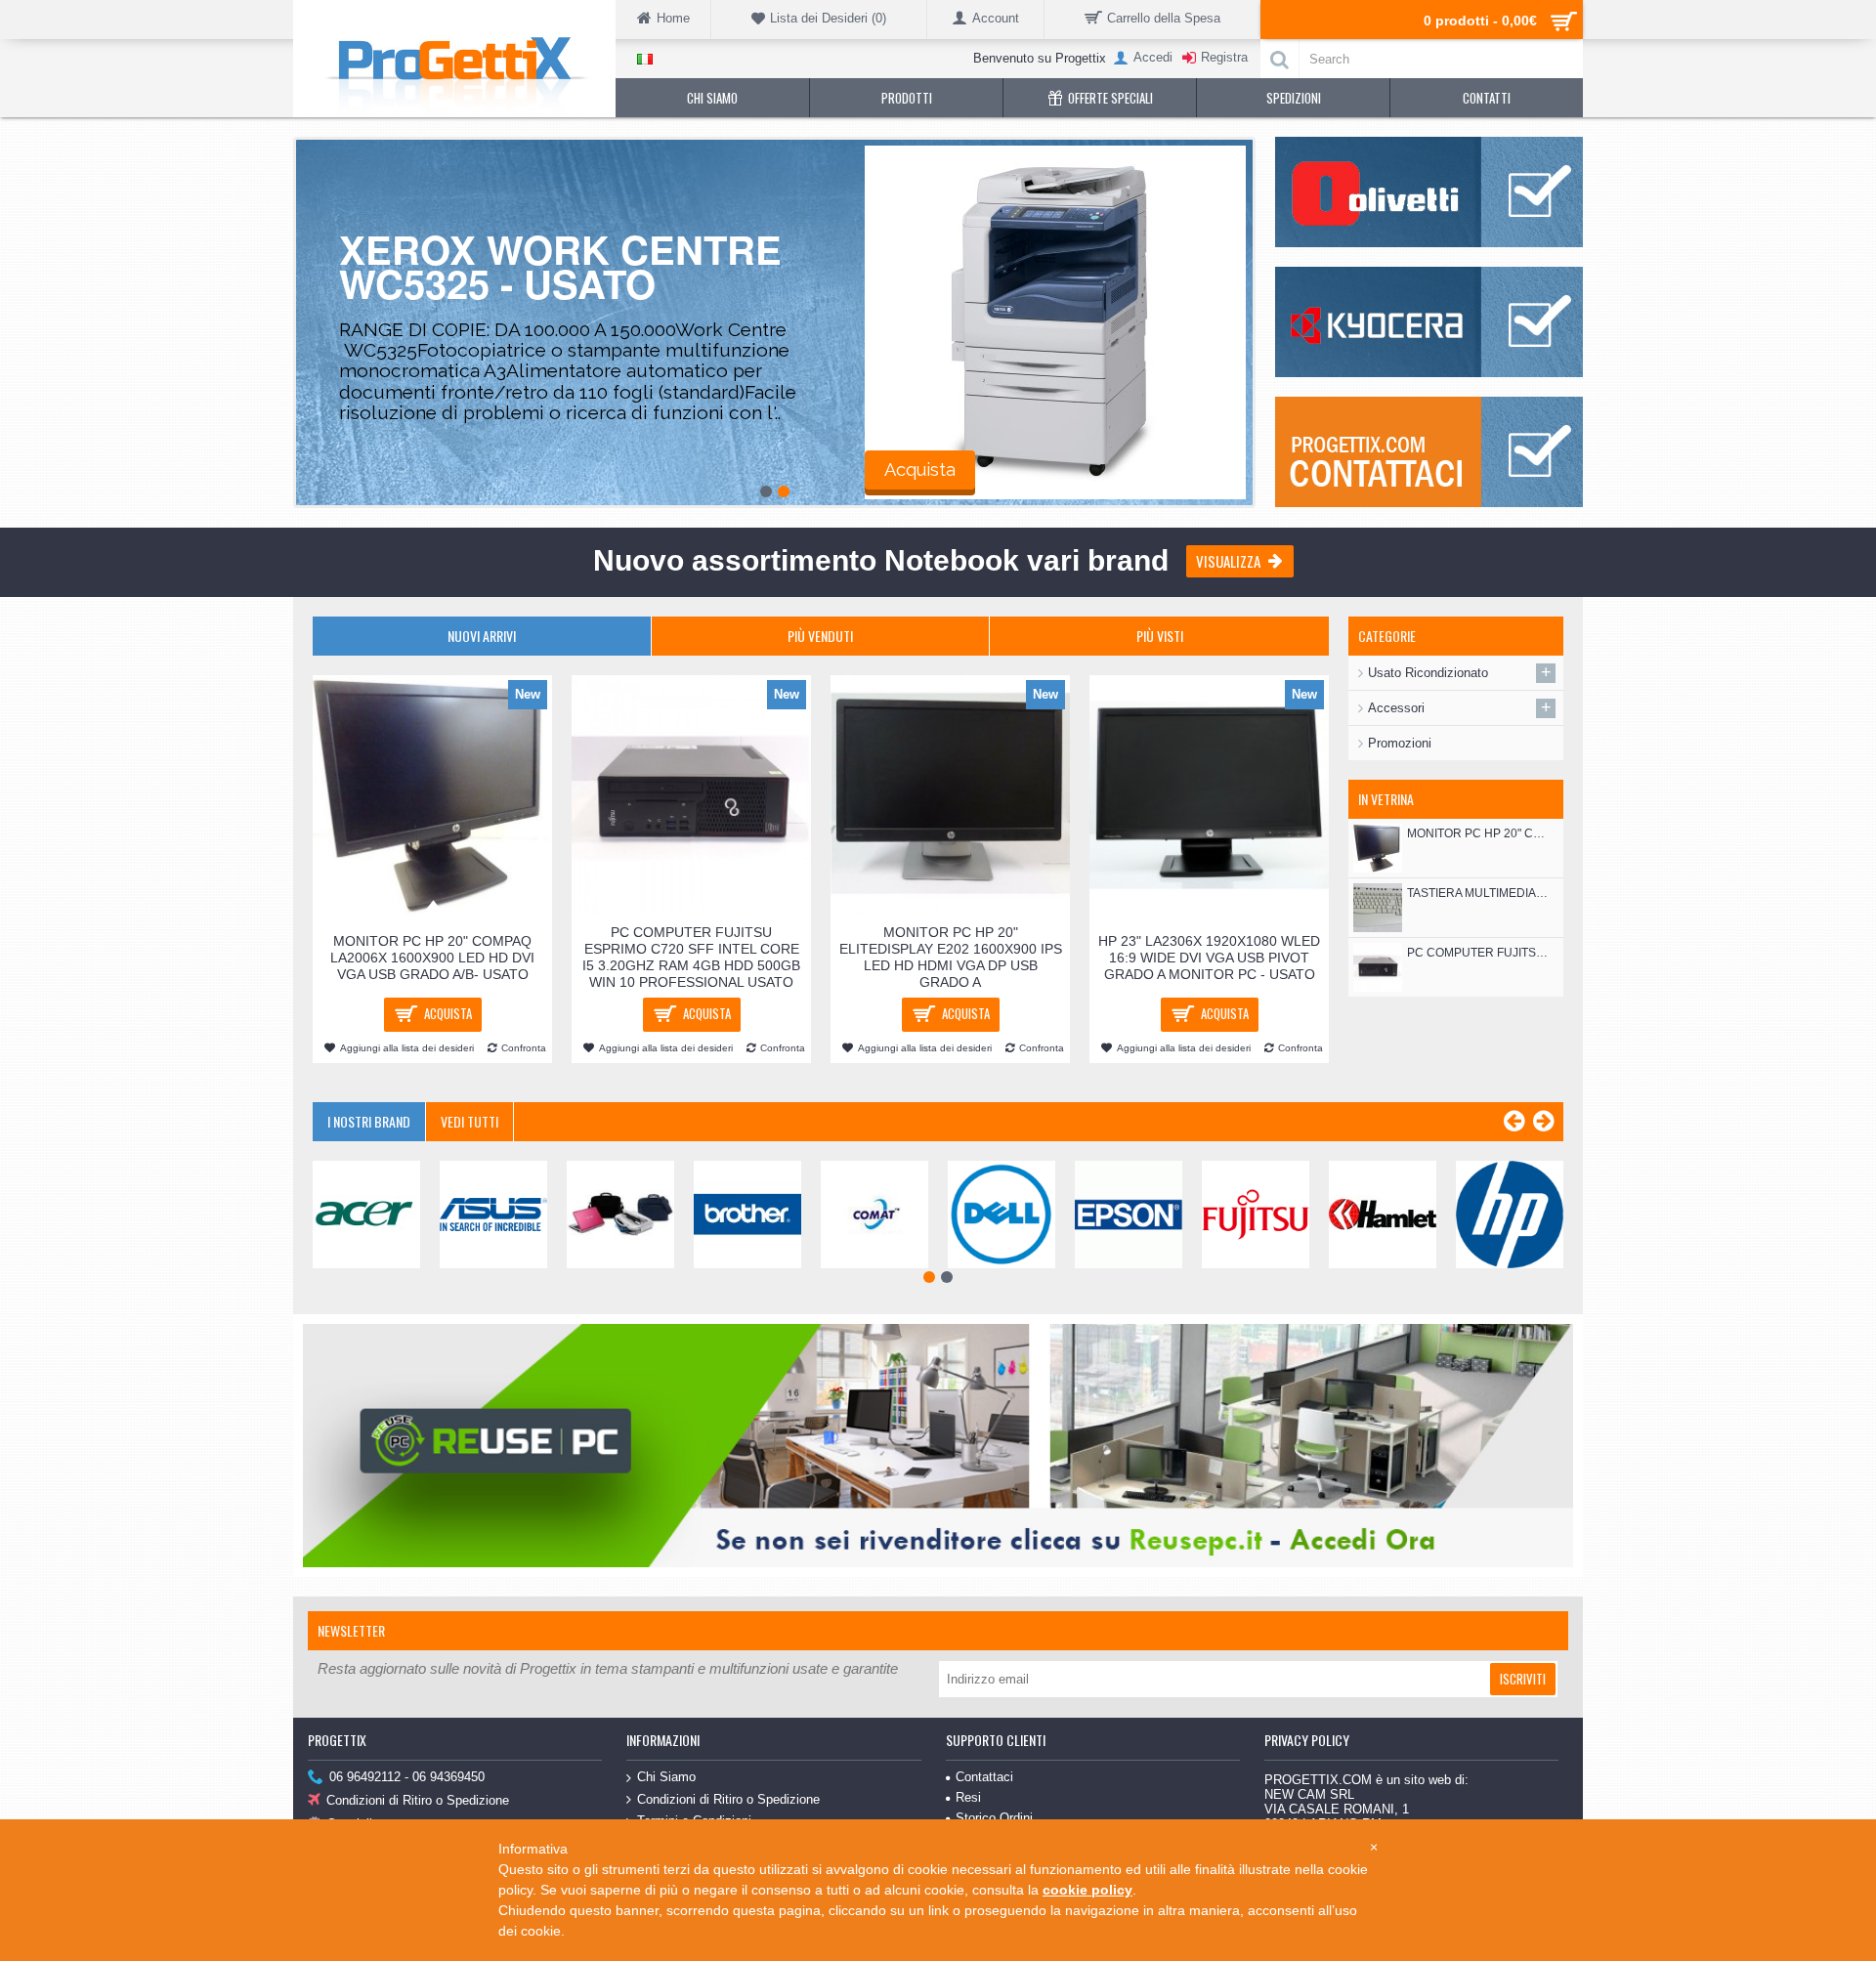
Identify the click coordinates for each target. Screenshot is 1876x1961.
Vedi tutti (469, 1121)
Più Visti (1160, 636)
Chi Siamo (666, 1777)
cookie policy (1087, 1890)
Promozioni (1400, 743)
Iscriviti (1523, 1679)
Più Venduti (820, 636)
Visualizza (1228, 561)
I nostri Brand (369, 1121)
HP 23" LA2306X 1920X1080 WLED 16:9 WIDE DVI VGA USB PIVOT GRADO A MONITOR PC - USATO (1209, 958)
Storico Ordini (994, 1818)
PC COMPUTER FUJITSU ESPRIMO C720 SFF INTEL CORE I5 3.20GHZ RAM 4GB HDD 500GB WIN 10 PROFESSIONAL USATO (1478, 953)
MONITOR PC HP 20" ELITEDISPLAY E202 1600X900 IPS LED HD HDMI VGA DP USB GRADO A (951, 957)
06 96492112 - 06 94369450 (407, 1778)
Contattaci (984, 1777)
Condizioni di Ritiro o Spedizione (418, 1801)
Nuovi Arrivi (482, 636)
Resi (968, 1797)
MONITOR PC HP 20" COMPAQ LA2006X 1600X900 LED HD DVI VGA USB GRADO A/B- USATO (1478, 833)
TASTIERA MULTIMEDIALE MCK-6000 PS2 (1478, 893)
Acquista (920, 469)
